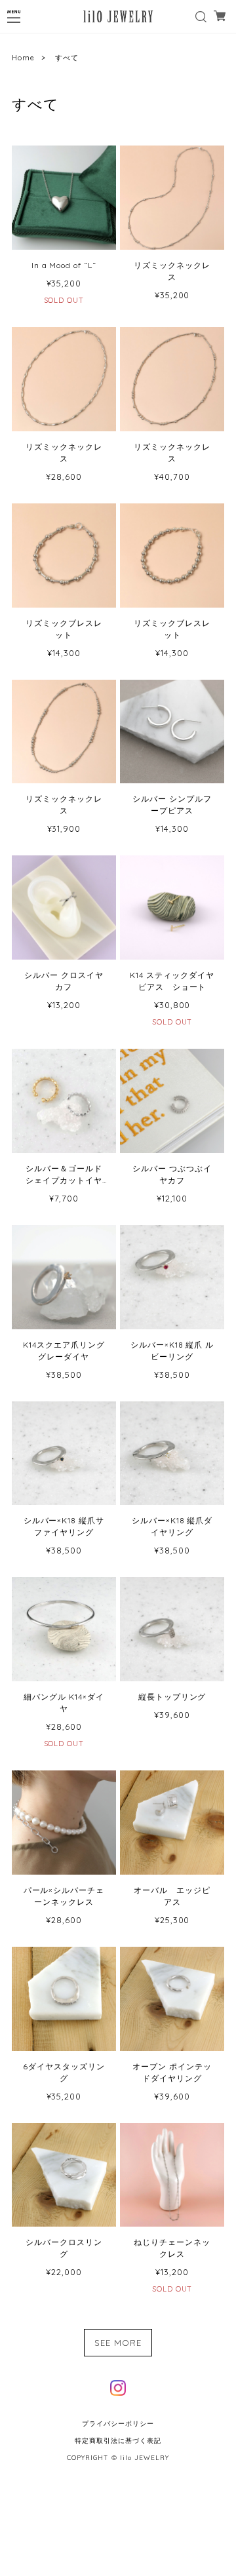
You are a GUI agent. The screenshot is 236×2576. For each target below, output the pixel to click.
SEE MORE (118, 2343)
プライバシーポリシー (118, 2424)
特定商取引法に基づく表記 (118, 2441)
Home (23, 58)
